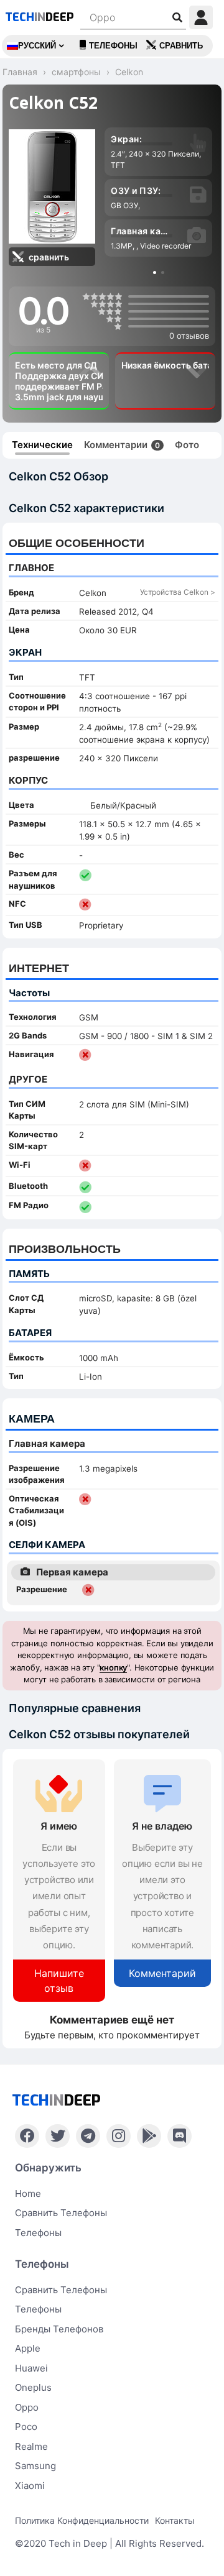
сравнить (181, 46)
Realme (31, 2446)
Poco (26, 2427)
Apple (28, 2348)
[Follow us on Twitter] (58, 2136)
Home (28, 2193)
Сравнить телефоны (61, 2213)
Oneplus (33, 2387)
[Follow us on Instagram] (119, 2136)
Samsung (35, 2466)
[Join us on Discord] (180, 2136)
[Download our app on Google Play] (149, 2136)
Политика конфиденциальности (82, 2520)
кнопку (113, 1667)
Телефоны (113, 46)
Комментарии (122, 445)
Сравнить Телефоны (61, 2290)
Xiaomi (30, 2486)
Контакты (175, 2520)
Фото (187, 445)
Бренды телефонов (59, 2329)
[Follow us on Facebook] (27, 2136)
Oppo (27, 2407)
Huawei (31, 2368)
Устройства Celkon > (178, 592)
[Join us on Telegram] (88, 2136)
